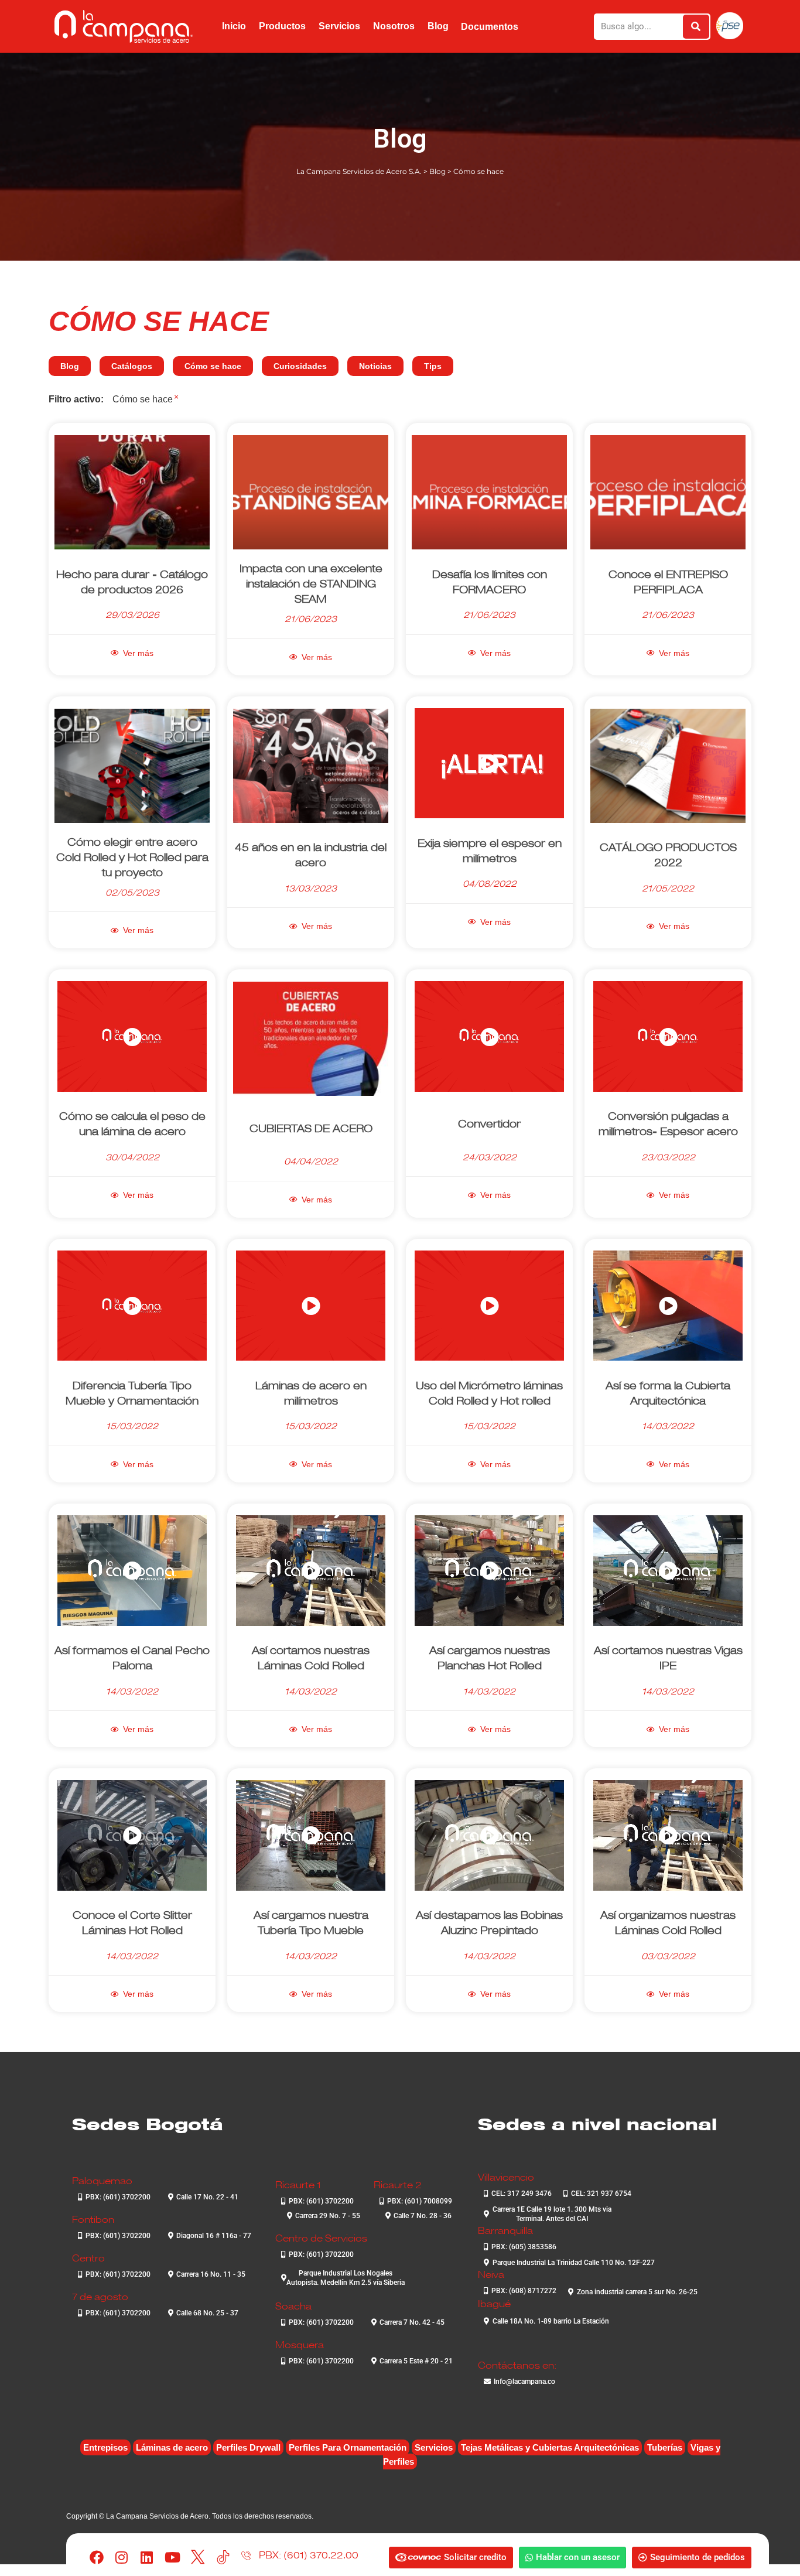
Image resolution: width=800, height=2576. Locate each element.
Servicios (339, 26)
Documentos (490, 27)
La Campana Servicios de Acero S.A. (359, 171)
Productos (282, 26)
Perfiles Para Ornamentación (348, 2447)
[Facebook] (96, 2558)
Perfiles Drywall (248, 2447)
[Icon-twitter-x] (198, 2558)
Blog (438, 26)
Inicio (234, 26)
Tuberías (665, 2447)
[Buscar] (696, 27)
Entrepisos (105, 2447)
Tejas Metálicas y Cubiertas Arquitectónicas (550, 2447)
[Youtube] (172, 2558)
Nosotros (394, 26)
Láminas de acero (172, 2447)
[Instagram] (122, 2558)
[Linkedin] (147, 2558)
